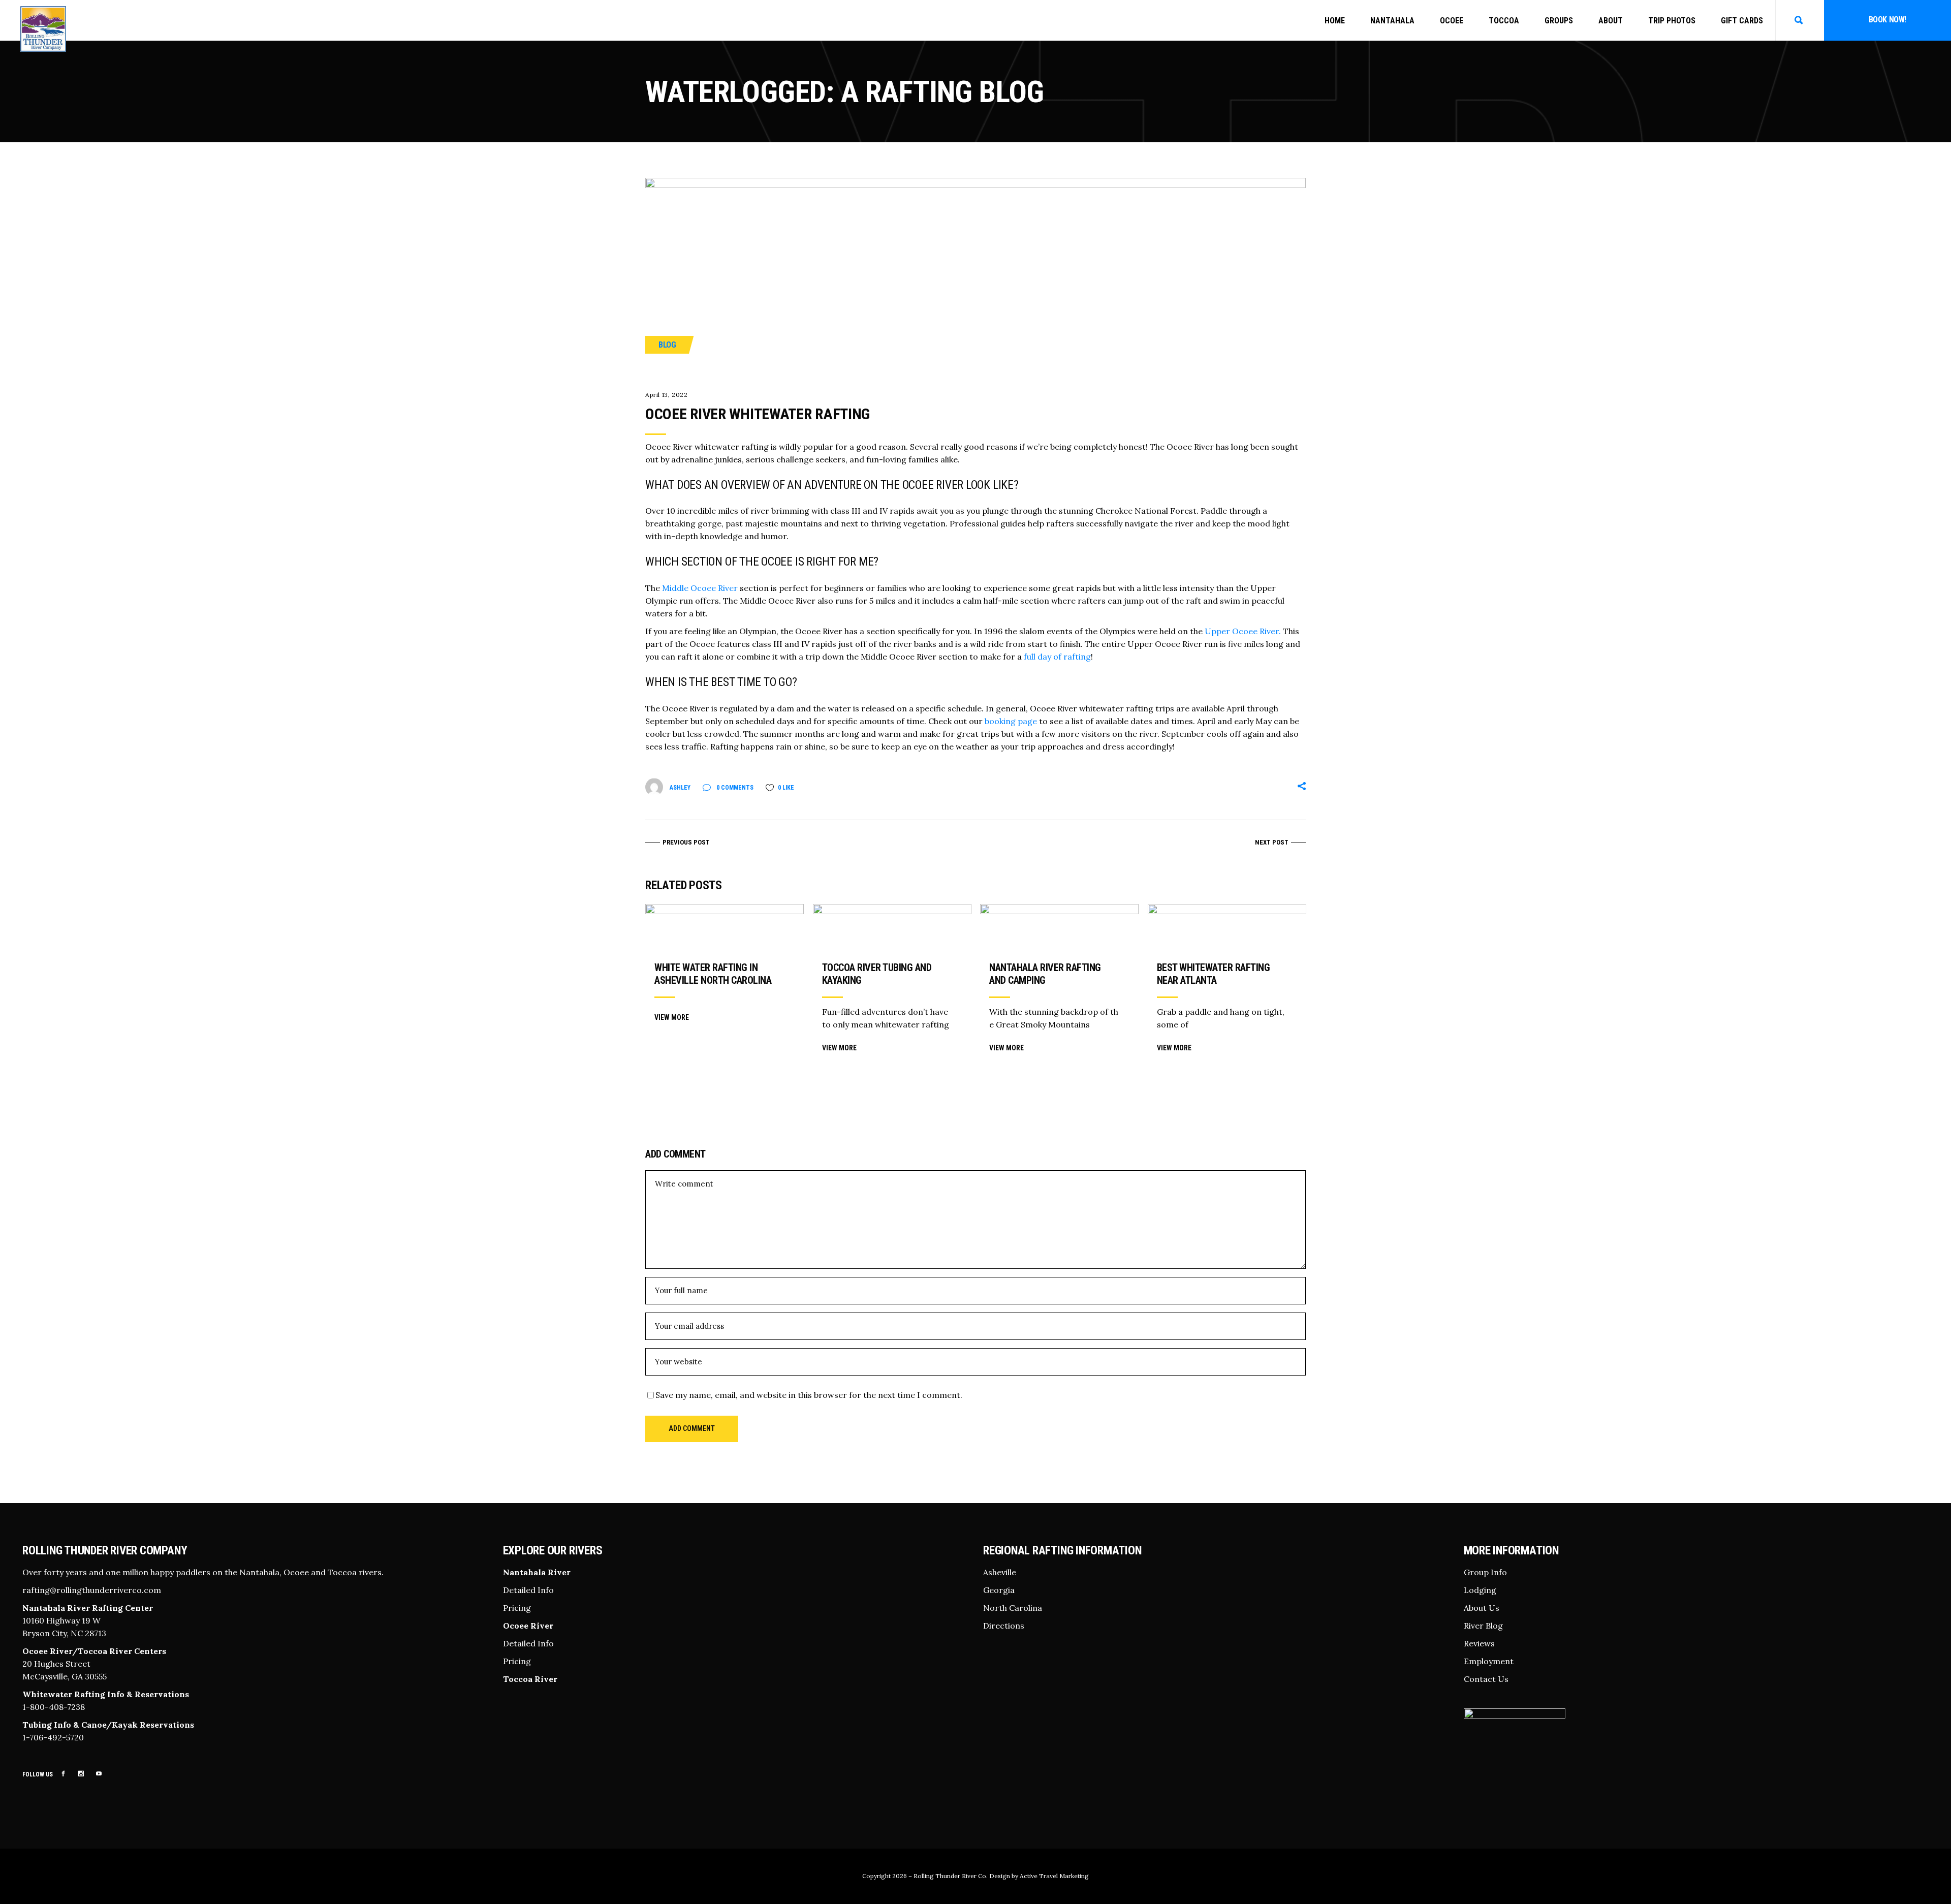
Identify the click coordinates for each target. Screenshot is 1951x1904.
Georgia (999, 1590)
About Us (1482, 1608)
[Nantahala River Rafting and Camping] (1059, 927)
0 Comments (734, 788)
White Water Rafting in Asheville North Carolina (713, 974)
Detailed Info (528, 1590)
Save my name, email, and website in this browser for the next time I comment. (809, 1395)
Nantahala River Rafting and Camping (1045, 974)
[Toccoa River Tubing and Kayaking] (892, 927)
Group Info (1485, 1572)
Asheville (1000, 1572)
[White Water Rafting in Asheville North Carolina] (725, 927)
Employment (1489, 1661)
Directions (1004, 1626)
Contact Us (1486, 1679)
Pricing (517, 1608)
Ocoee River (528, 1626)
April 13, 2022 (666, 395)
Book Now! (1887, 20)
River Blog (1483, 1626)
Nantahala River (537, 1572)
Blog (667, 345)
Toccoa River (530, 1679)
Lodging (1480, 1590)
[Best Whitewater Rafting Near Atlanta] (1227, 927)
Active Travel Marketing (1054, 1876)
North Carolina (1013, 1608)
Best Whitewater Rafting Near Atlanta (1214, 974)
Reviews (1479, 1643)
